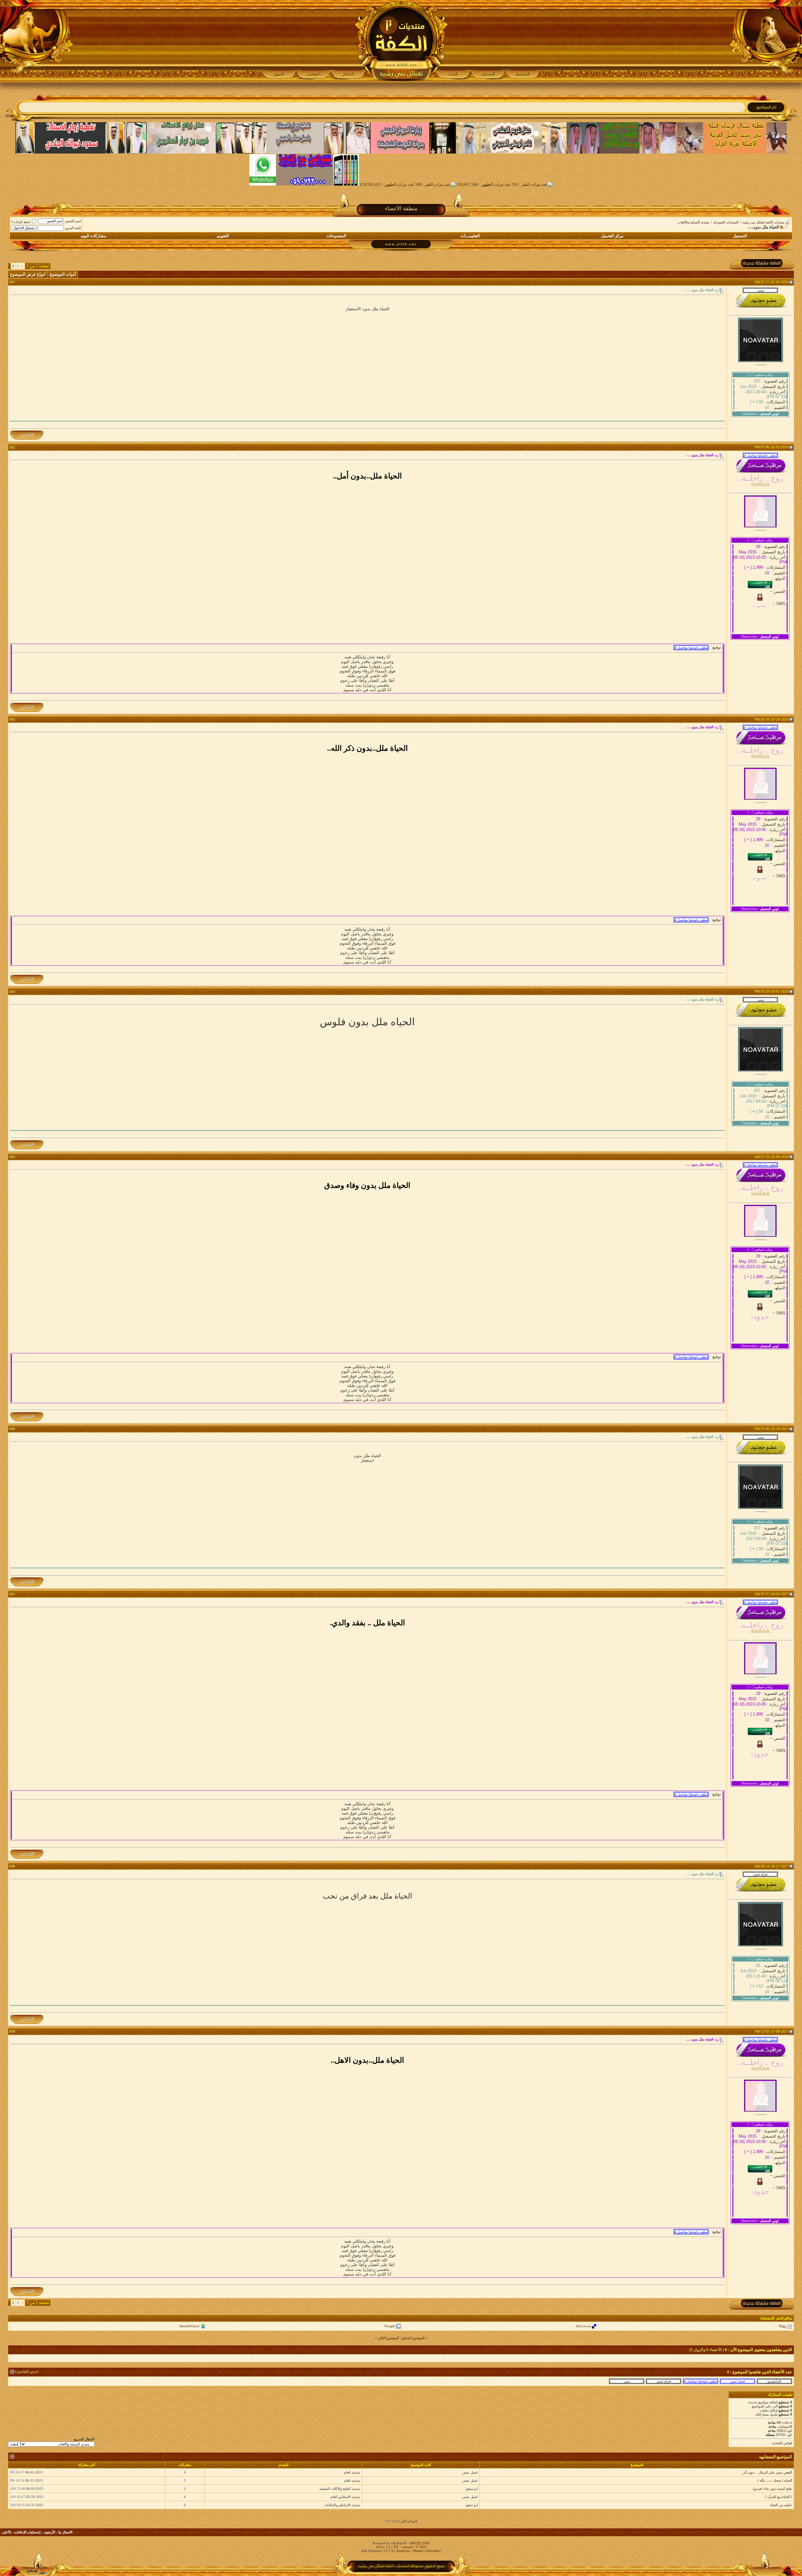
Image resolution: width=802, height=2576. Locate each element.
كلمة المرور (73, 228)
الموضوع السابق (413, 2338)
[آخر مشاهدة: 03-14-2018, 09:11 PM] (737, 2381)
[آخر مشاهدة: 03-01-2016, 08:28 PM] (774, 2381)
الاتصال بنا (65, 2532)
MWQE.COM (420, 2543)
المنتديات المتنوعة (726, 222)
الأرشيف (49, 2532)
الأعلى (6, 2532)
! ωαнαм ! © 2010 (413, 2547)
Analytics (403, 2551)
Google (390, 2326)
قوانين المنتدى (782, 2443)
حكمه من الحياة (781, 2505)
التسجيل (740, 236)
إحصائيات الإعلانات (27, 2532)
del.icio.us (583, 2326)
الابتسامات (785, 2427)
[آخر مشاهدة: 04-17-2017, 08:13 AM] (664, 2381)
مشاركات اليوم (94, 236)
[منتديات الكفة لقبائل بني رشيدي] (401, 41)
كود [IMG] (784, 2431)
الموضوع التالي (388, 2338)
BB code (783, 2422)
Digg (782, 2326)
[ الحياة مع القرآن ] (779, 2497)
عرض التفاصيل (27, 2371)
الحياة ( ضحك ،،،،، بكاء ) (775, 2480)
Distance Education (427, 2551)
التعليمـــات (470, 236)
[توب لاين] (36, 2572)
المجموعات (336, 236)
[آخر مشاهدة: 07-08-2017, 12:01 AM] (700, 2381)
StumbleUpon (190, 2326)
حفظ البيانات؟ (21, 222)
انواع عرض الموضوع (28, 274)
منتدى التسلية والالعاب (694, 222)
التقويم (223, 236)
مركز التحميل (612, 236)
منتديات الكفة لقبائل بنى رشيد (763, 222)
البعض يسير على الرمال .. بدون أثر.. (767, 2472)
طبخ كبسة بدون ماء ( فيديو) (772, 2489)
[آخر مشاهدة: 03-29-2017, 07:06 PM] (627, 2381)
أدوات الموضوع (63, 274)
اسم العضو (73, 221)
